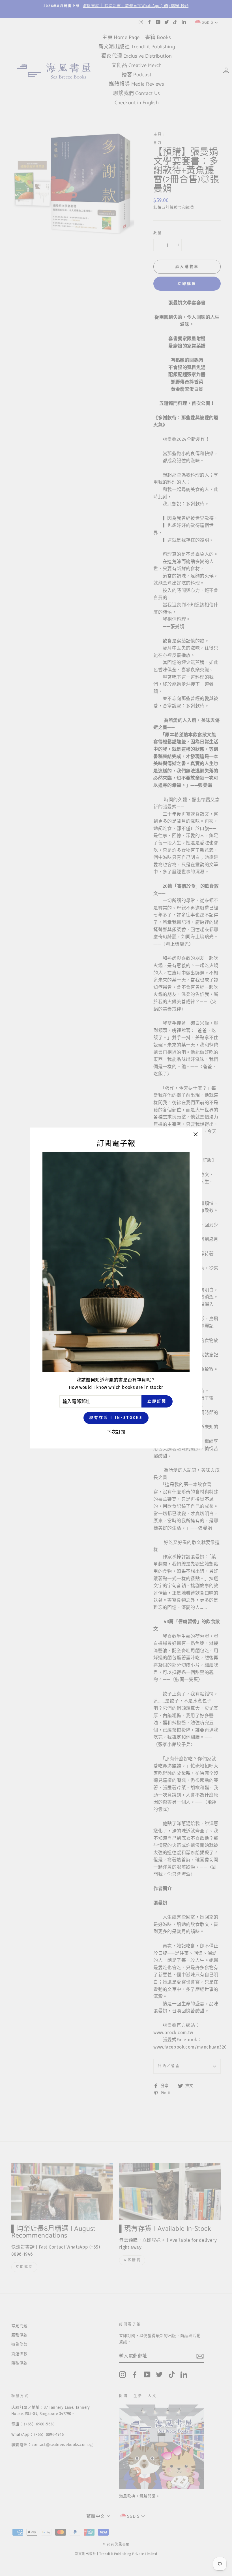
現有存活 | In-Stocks (116, 1418)
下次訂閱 (116, 1432)
